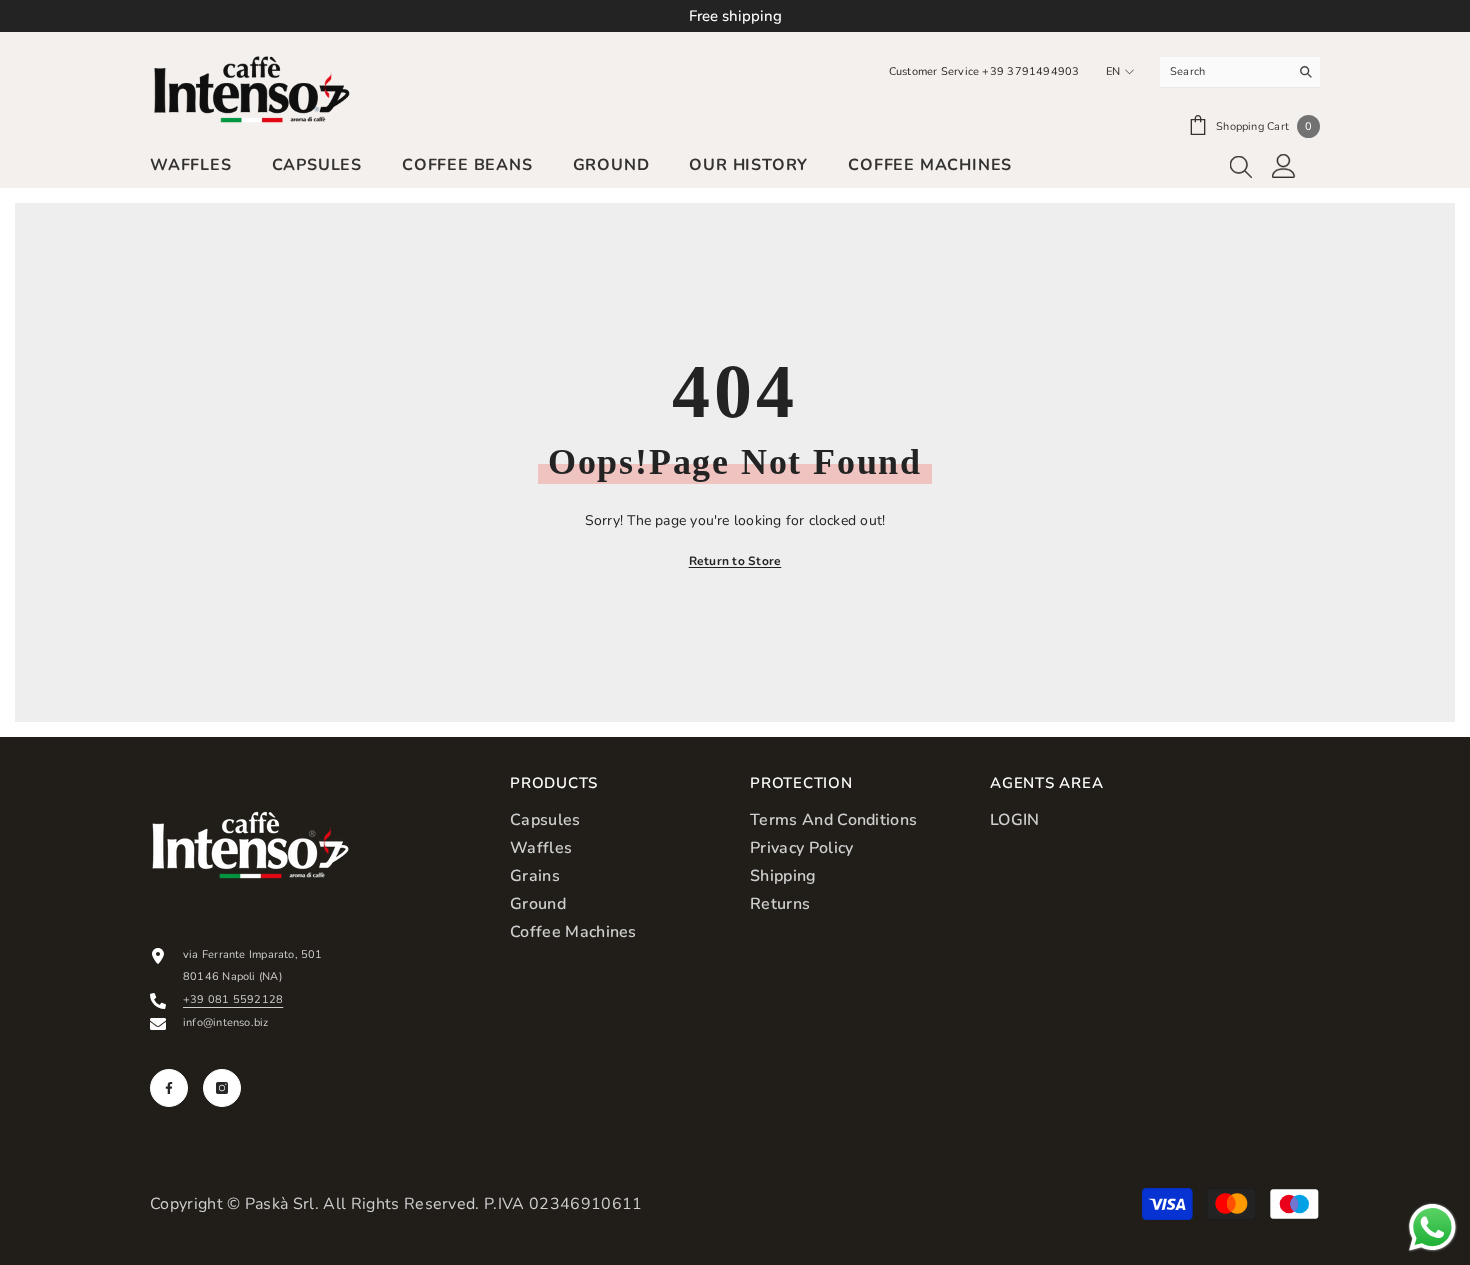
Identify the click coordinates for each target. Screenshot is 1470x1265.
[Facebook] (169, 1088)
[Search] (1240, 72)
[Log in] (1284, 166)
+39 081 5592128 (233, 999)
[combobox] (1224, 72)
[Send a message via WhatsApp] (1432, 1227)
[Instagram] (222, 1088)
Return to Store (735, 561)
